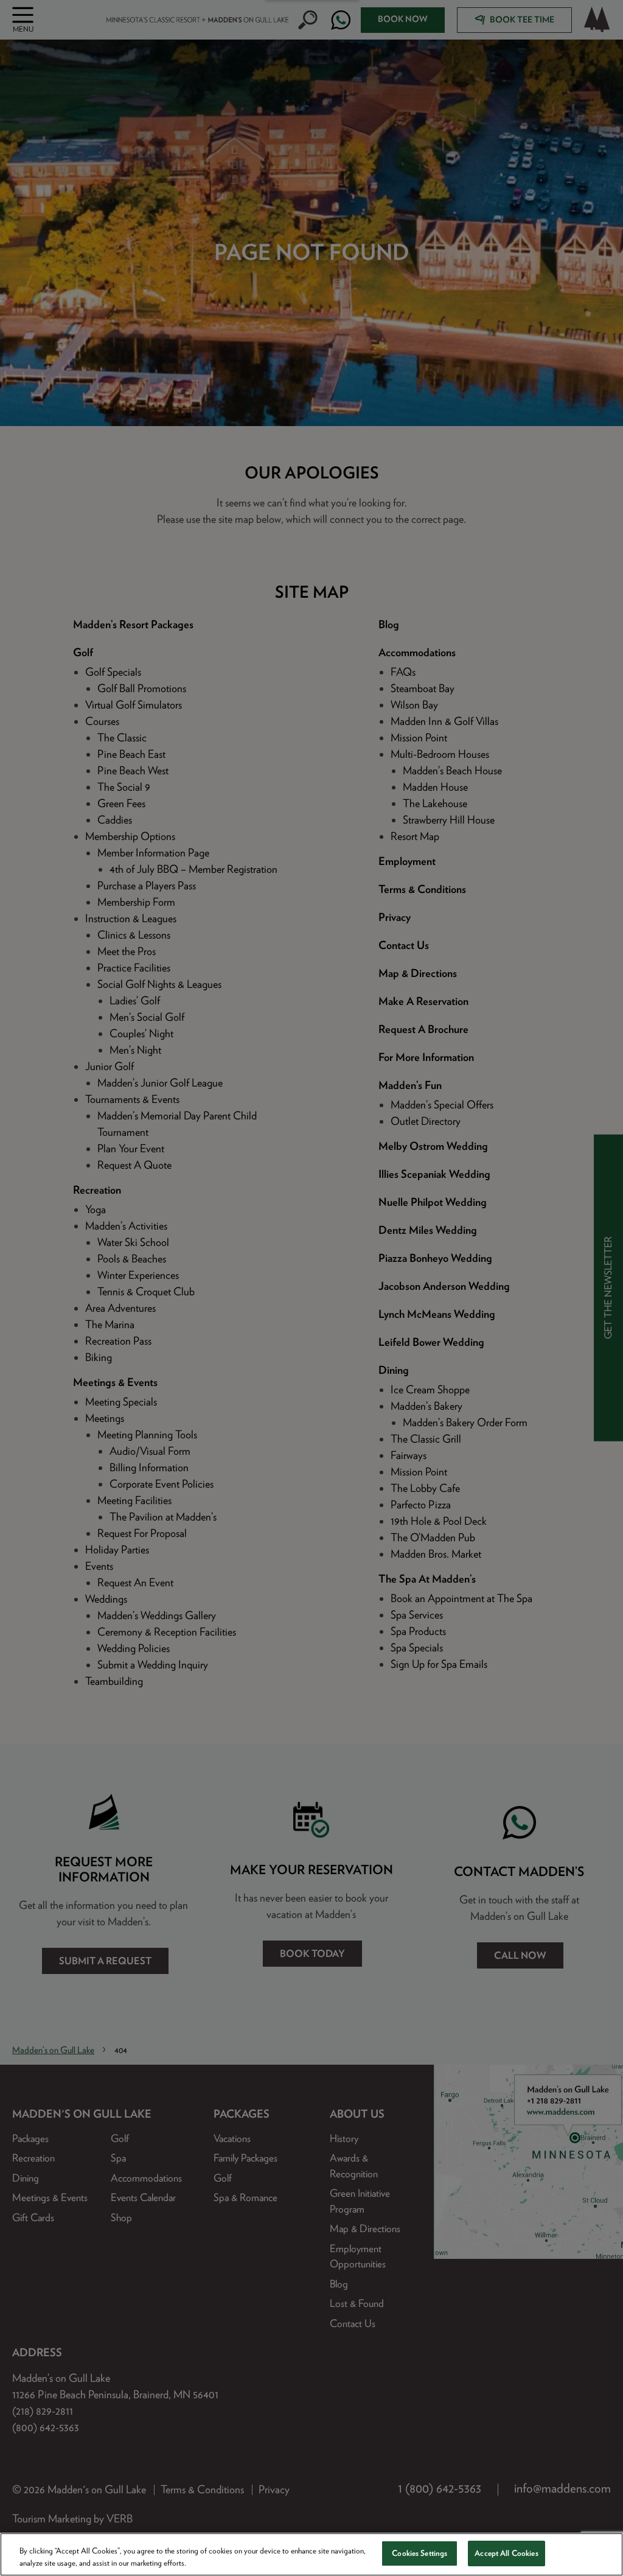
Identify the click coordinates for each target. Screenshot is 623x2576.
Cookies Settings (419, 2553)
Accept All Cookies (506, 2553)
